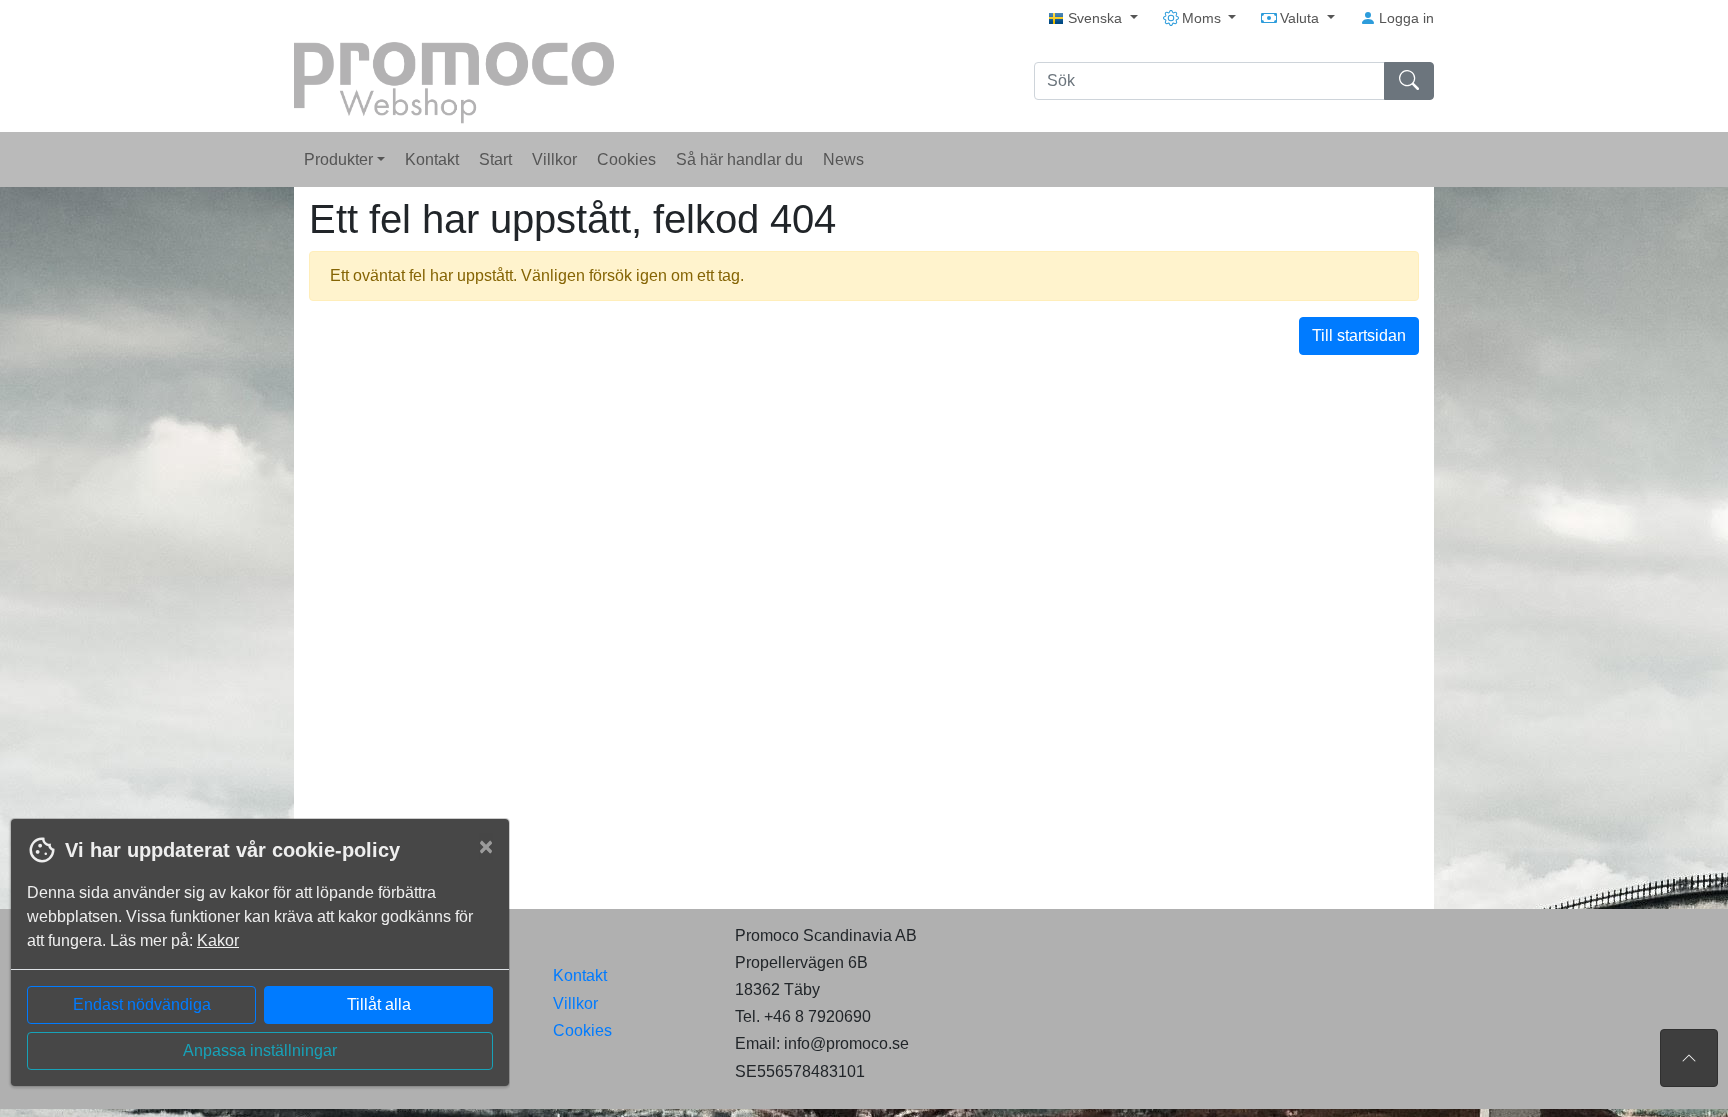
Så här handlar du (739, 159)
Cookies (626, 159)
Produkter (340, 159)
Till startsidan (1359, 335)
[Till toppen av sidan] (1689, 1058)
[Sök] (1409, 81)
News (843, 159)
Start (495, 159)
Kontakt (432, 159)
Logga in (1404, 18)
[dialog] (255, 967)
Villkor (554, 159)
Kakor (218, 940)
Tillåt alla (379, 1004)
